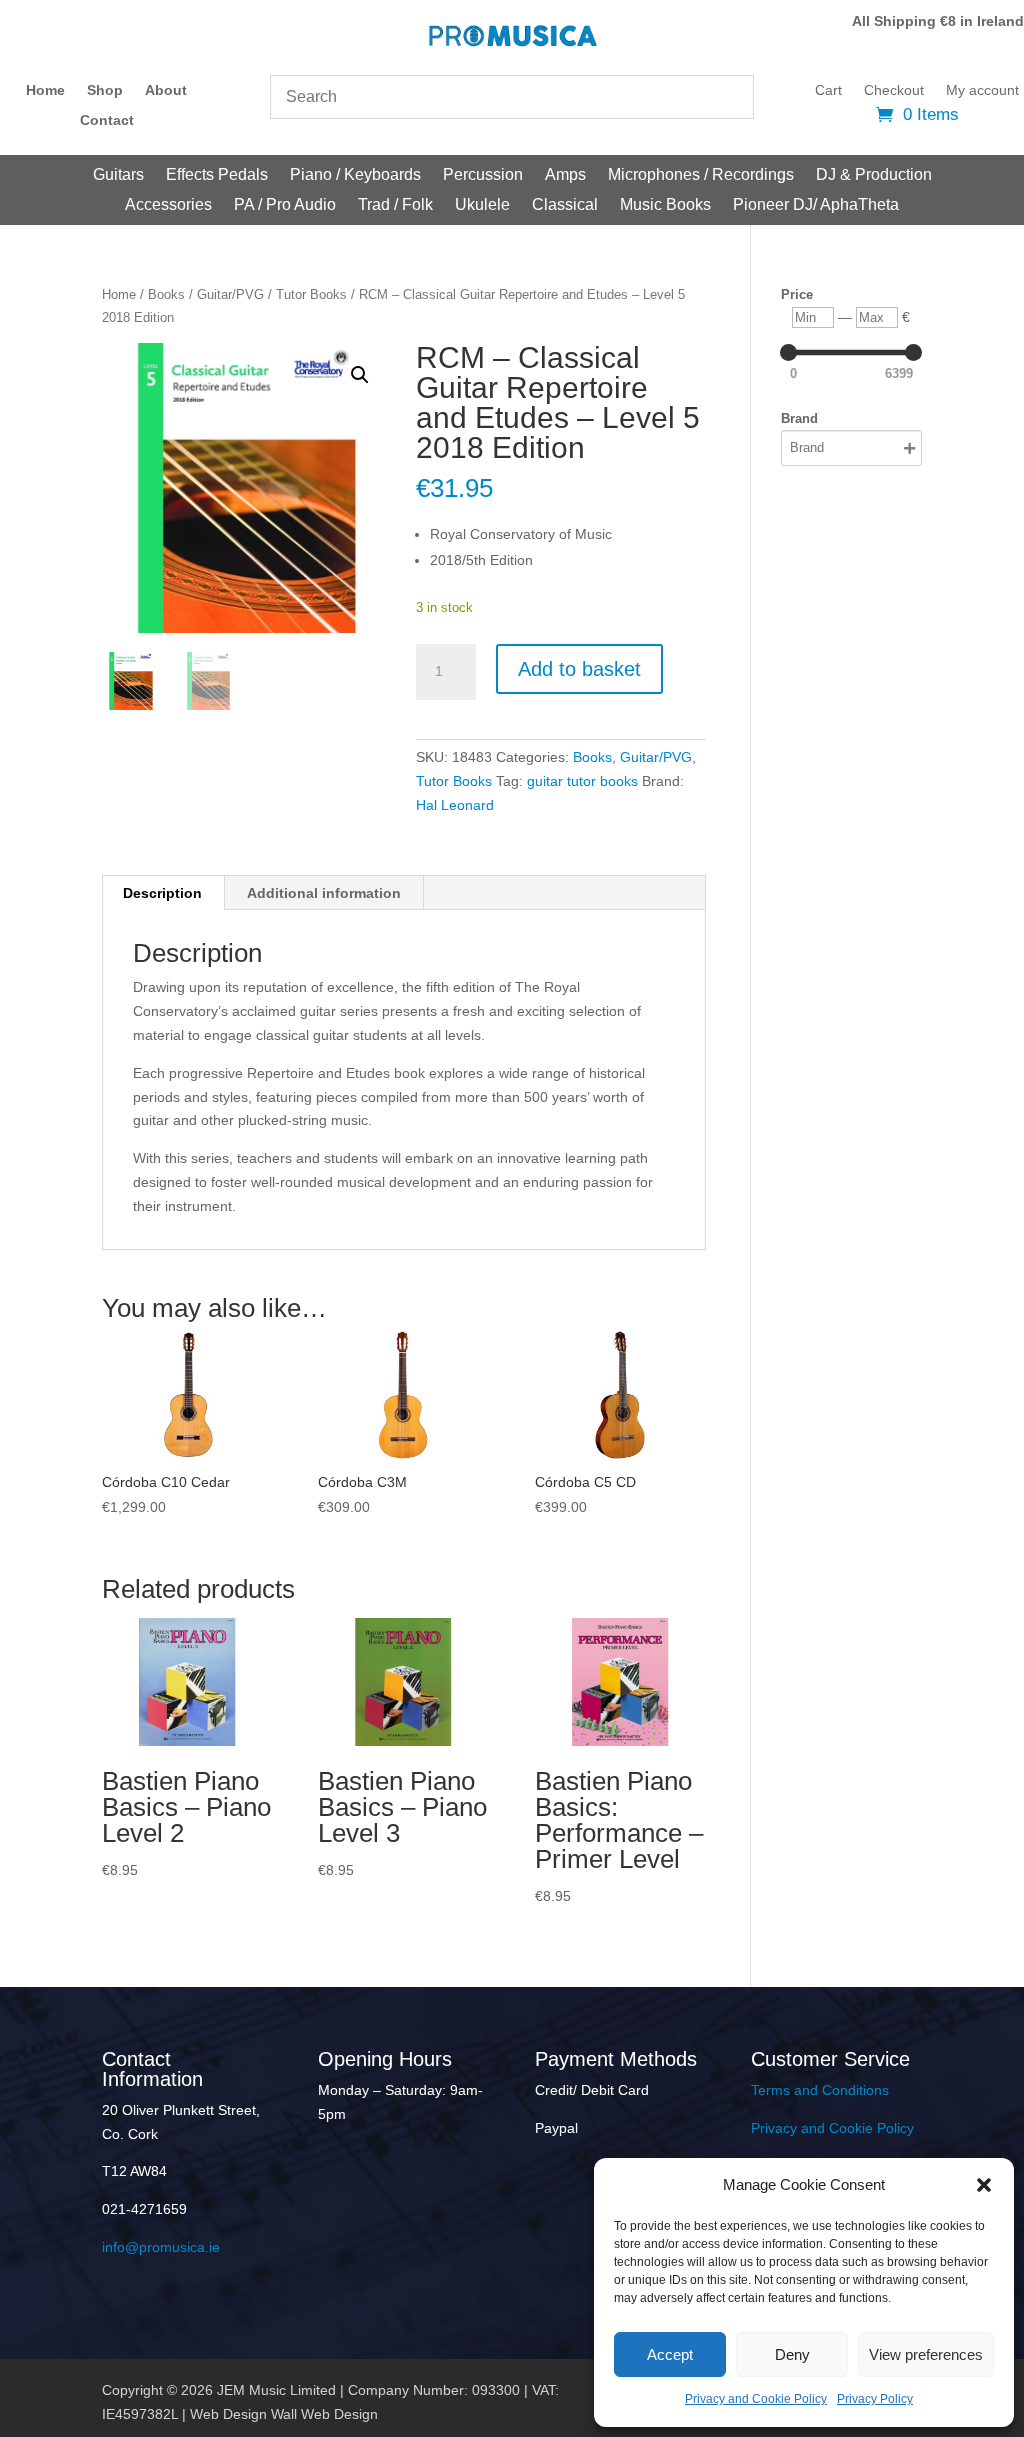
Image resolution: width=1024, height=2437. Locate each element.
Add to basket (579, 669)
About (166, 90)
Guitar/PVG (230, 294)
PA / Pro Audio (285, 205)
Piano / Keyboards (355, 175)
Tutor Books (311, 294)
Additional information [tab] (324, 893)
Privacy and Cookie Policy (756, 2399)
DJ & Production (874, 175)
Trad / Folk (395, 205)
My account (982, 90)
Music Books (665, 205)
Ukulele (482, 205)
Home (45, 90)
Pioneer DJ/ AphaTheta (816, 205)
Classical (565, 205)
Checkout (894, 90)
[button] (984, 2185)
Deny (792, 2354)
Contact (107, 120)
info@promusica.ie (161, 2247)
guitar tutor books (582, 781)
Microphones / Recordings (701, 175)
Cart (828, 90)
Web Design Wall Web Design (284, 2414)
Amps (565, 175)
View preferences (926, 2354)
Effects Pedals (217, 175)
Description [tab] (162, 893)
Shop (105, 90)
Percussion (483, 175)
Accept (670, 2354)
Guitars (118, 175)
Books (166, 294)
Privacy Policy (875, 2399)
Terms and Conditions (820, 2090)
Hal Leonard (455, 805)
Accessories (168, 205)
